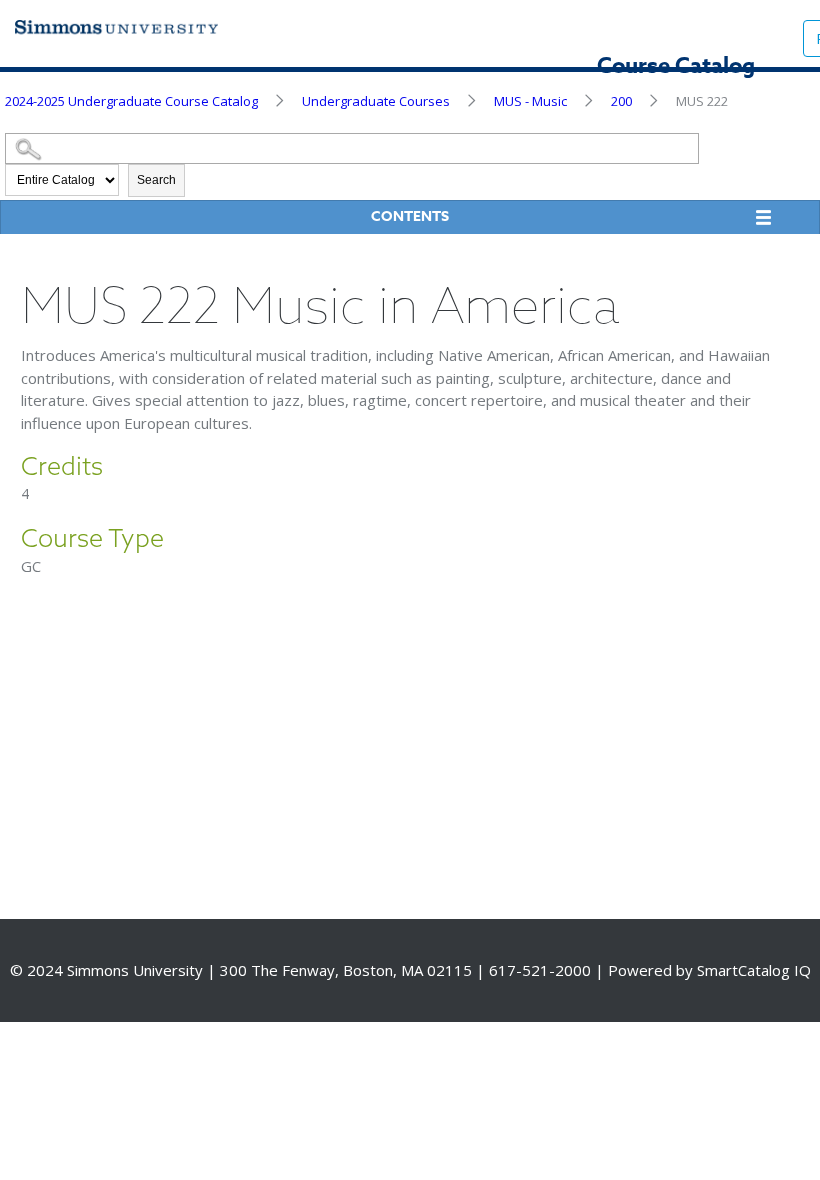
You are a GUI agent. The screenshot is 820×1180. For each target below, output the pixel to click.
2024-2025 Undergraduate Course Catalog (131, 101)
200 (621, 101)
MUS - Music (530, 101)
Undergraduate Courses (376, 101)
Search (156, 180)
